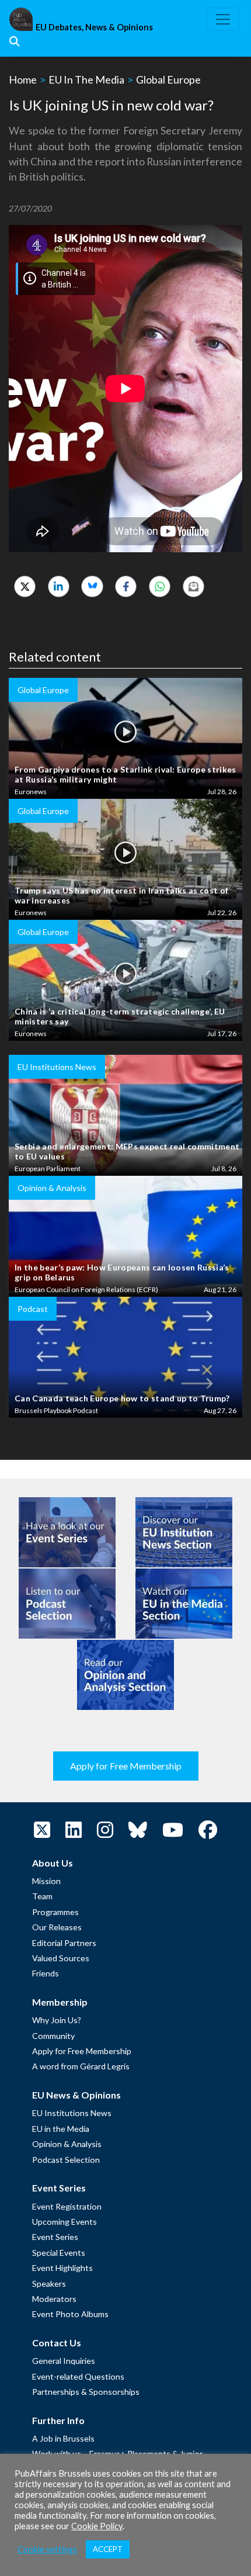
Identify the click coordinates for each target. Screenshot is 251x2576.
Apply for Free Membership (126, 1766)
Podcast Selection (66, 2160)
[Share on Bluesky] (92, 586)
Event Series (55, 2237)
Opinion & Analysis (67, 2144)
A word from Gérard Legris (81, 2066)
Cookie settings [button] (47, 2549)
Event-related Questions (78, 2376)
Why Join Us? (57, 2020)
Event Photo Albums (70, 2314)
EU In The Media (86, 79)
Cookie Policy (97, 2526)
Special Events (59, 2253)
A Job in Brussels (63, 2438)
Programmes (55, 1912)
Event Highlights (62, 2268)
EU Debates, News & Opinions (94, 27)
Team (42, 1896)
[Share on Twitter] (25, 586)
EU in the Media (61, 2129)
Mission (46, 1881)
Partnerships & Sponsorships (86, 2392)
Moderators (54, 2299)
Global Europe (168, 79)
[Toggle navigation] (223, 19)
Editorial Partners (64, 1943)
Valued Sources (61, 1958)
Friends (46, 1973)
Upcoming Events (65, 2222)
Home (23, 79)
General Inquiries (64, 2361)
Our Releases (57, 1927)
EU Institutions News (72, 2113)
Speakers (49, 2284)
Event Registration (67, 2206)
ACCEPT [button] (108, 2549)
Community (53, 2036)
